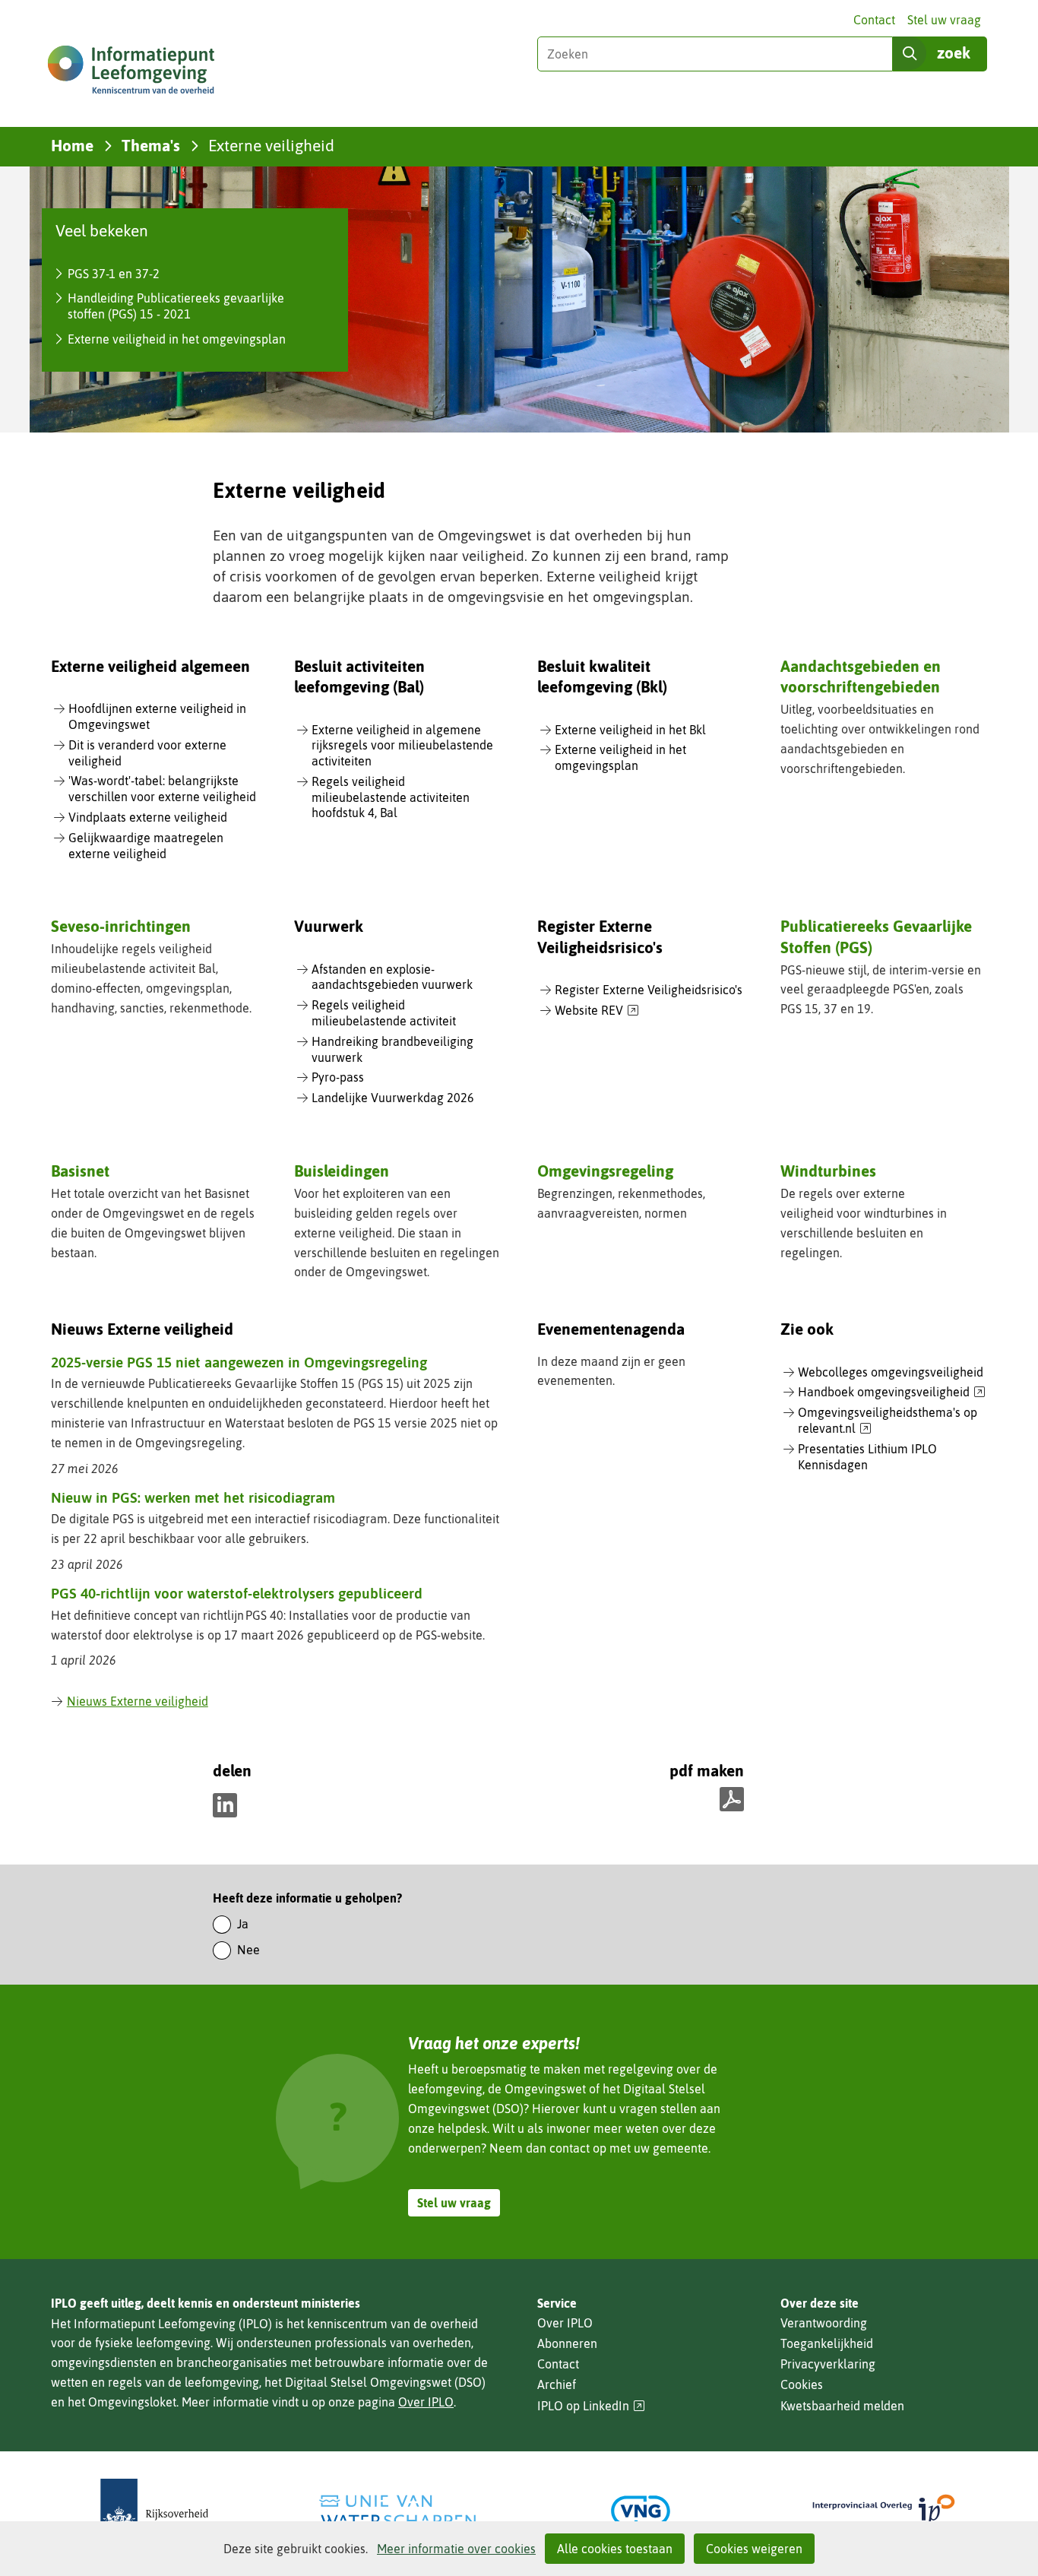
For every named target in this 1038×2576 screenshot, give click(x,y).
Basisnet (80, 1171)
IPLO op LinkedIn (591, 2406)
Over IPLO (426, 2402)
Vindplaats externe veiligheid (148, 817)
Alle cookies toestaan (615, 2549)
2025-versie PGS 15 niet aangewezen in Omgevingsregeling (239, 1362)
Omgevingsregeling (605, 1171)
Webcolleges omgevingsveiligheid (891, 1372)
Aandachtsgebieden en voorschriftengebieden (861, 676)
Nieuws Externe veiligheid (138, 1701)
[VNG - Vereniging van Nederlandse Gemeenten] (641, 2511)
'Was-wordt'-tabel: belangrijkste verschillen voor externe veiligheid (162, 789)
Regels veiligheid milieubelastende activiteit (384, 1013)
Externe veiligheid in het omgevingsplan (177, 339)
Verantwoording (824, 2323)
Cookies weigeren (754, 2549)
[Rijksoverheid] (154, 2511)
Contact (874, 20)
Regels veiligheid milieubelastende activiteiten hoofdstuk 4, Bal (391, 797)
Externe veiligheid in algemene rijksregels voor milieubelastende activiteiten (402, 746)
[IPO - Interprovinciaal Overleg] (884, 2511)
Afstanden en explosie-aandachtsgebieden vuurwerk (392, 977)
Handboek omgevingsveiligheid (892, 1393)
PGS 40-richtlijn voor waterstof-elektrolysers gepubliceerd (237, 1593)
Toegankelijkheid (827, 2343)
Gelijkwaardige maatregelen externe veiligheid (146, 846)
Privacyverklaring (828, 2364)
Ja (243, 1924)
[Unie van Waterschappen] (397, 2511)
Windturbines (828, 1171)
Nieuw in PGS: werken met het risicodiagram (193, 1497)
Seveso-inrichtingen (121, 926)
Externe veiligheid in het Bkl (630, 730)
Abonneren (567, 2343)
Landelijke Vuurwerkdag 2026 (393, 1098)
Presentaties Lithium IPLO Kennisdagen (867, 1457)
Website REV (597, 1011)
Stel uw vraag (944, 20)
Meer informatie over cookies (456, 2549)
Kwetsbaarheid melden (842, 2406)
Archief (557, 2384)
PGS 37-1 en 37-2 (114, 274)
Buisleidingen (342, 1171)
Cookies (802, 2384)
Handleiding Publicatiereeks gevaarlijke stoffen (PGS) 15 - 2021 (176, 306)
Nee (248, 1950)
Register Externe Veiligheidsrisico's (649, 990)
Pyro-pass (338, 1077)
